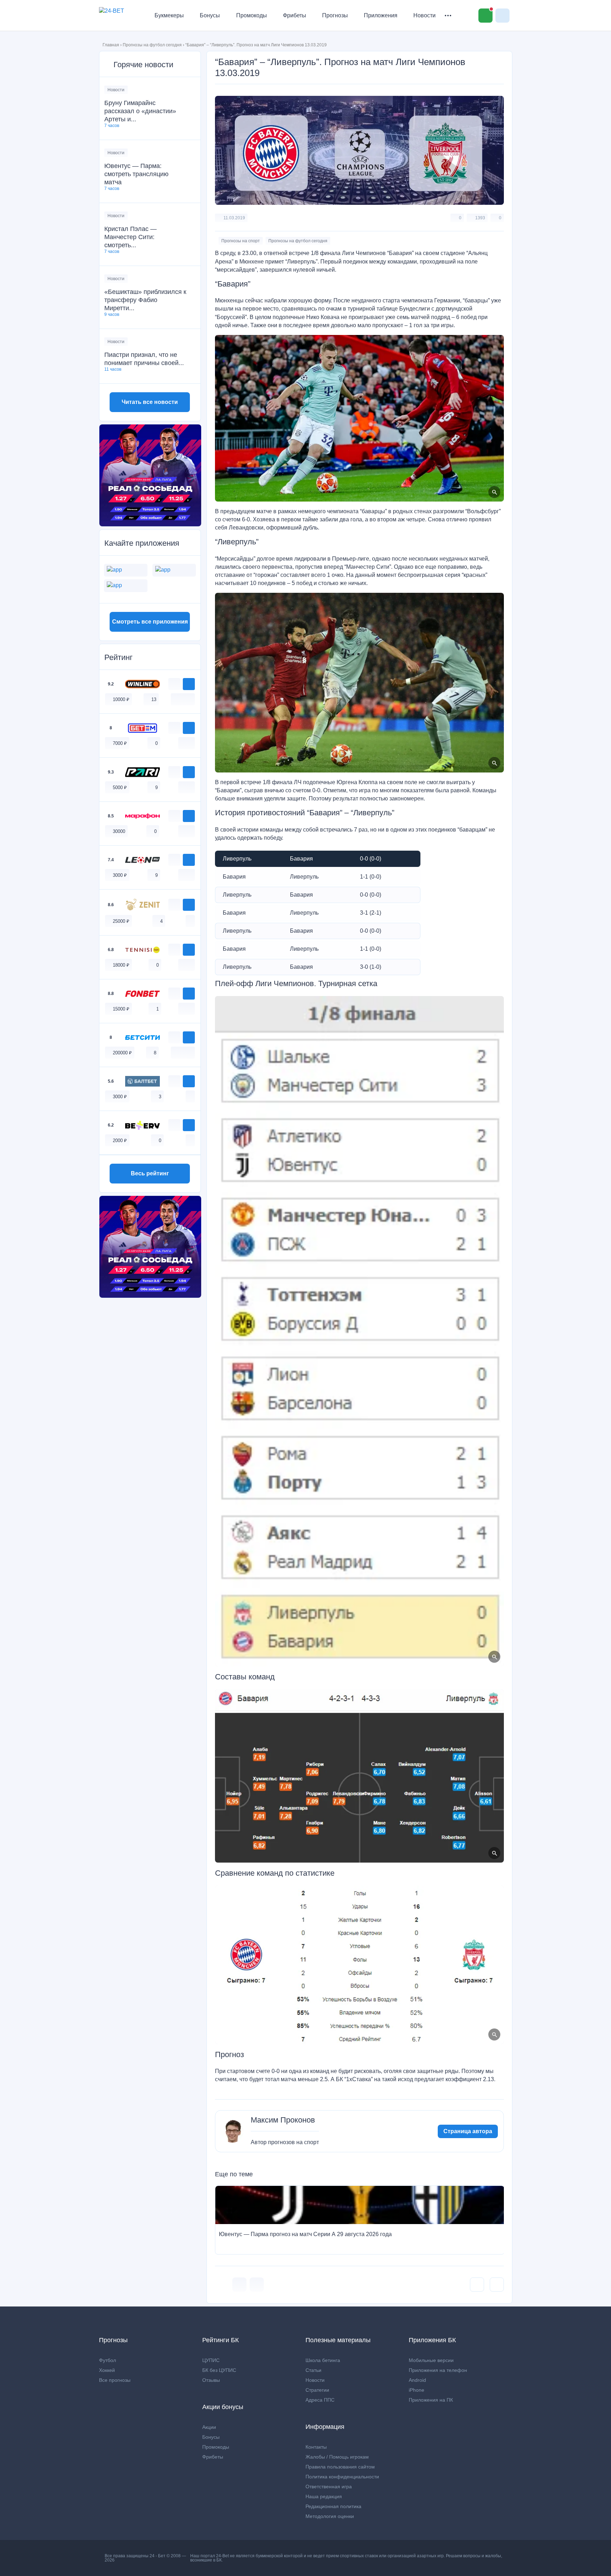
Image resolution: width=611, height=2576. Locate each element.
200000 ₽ (122, 1053)
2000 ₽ (120, 1141)
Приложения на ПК (431, 2400)
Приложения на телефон (438, 2370)
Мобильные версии (431, 2360)
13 (154, 699)
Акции (209, 2427)
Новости (424, 15)
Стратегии (317, 2390)
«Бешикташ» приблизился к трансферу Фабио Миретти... (145, 300)
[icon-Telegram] (257, 2285)
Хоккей (107, 2370)
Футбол (107, 2360)
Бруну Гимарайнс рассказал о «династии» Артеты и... (140, 111)
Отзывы (211, 2380)
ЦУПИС (211, 2360)
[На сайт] (189, 684)
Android (417, 2380)
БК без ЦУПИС (219, 2370)
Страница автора (468, 2131)
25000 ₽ (121, 921)
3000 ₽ (120, 875)
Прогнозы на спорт (241, 241)
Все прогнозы (115, 2380)
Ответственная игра (329, 2487)
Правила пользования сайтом (340, 2467)
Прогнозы (335, 15)
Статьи (313, 2370)
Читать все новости (150, 402)
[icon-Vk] (239, 2285)
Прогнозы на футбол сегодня (152, 45)
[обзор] (174, 684)
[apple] (190, 699)
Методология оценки (330, 2516)
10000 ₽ (121, 699)
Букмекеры (169, 15)
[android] (183, 699)
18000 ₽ (121, 965)
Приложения (381, 15)
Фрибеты (295, 15)
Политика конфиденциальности (342, 2477)
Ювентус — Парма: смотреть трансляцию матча (136, 174)
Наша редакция (324, 2496)
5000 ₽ (120, 788)
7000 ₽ (120, 743)
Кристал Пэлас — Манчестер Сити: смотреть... (130, 237)
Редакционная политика (333, 2506)
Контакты (316, 2447)
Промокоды (252, 15)
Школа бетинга (323, 2360)
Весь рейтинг (150, 1173)
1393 (480, 218)
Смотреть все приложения (150, 622)
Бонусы (210, 15)
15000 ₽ (121, 1009)
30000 (119, 831)
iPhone (417, 2390)
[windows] (175, 699)
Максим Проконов (283, 2120)
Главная (111, 45)
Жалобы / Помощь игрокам (337, 2457)
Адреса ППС (320, 2400)
